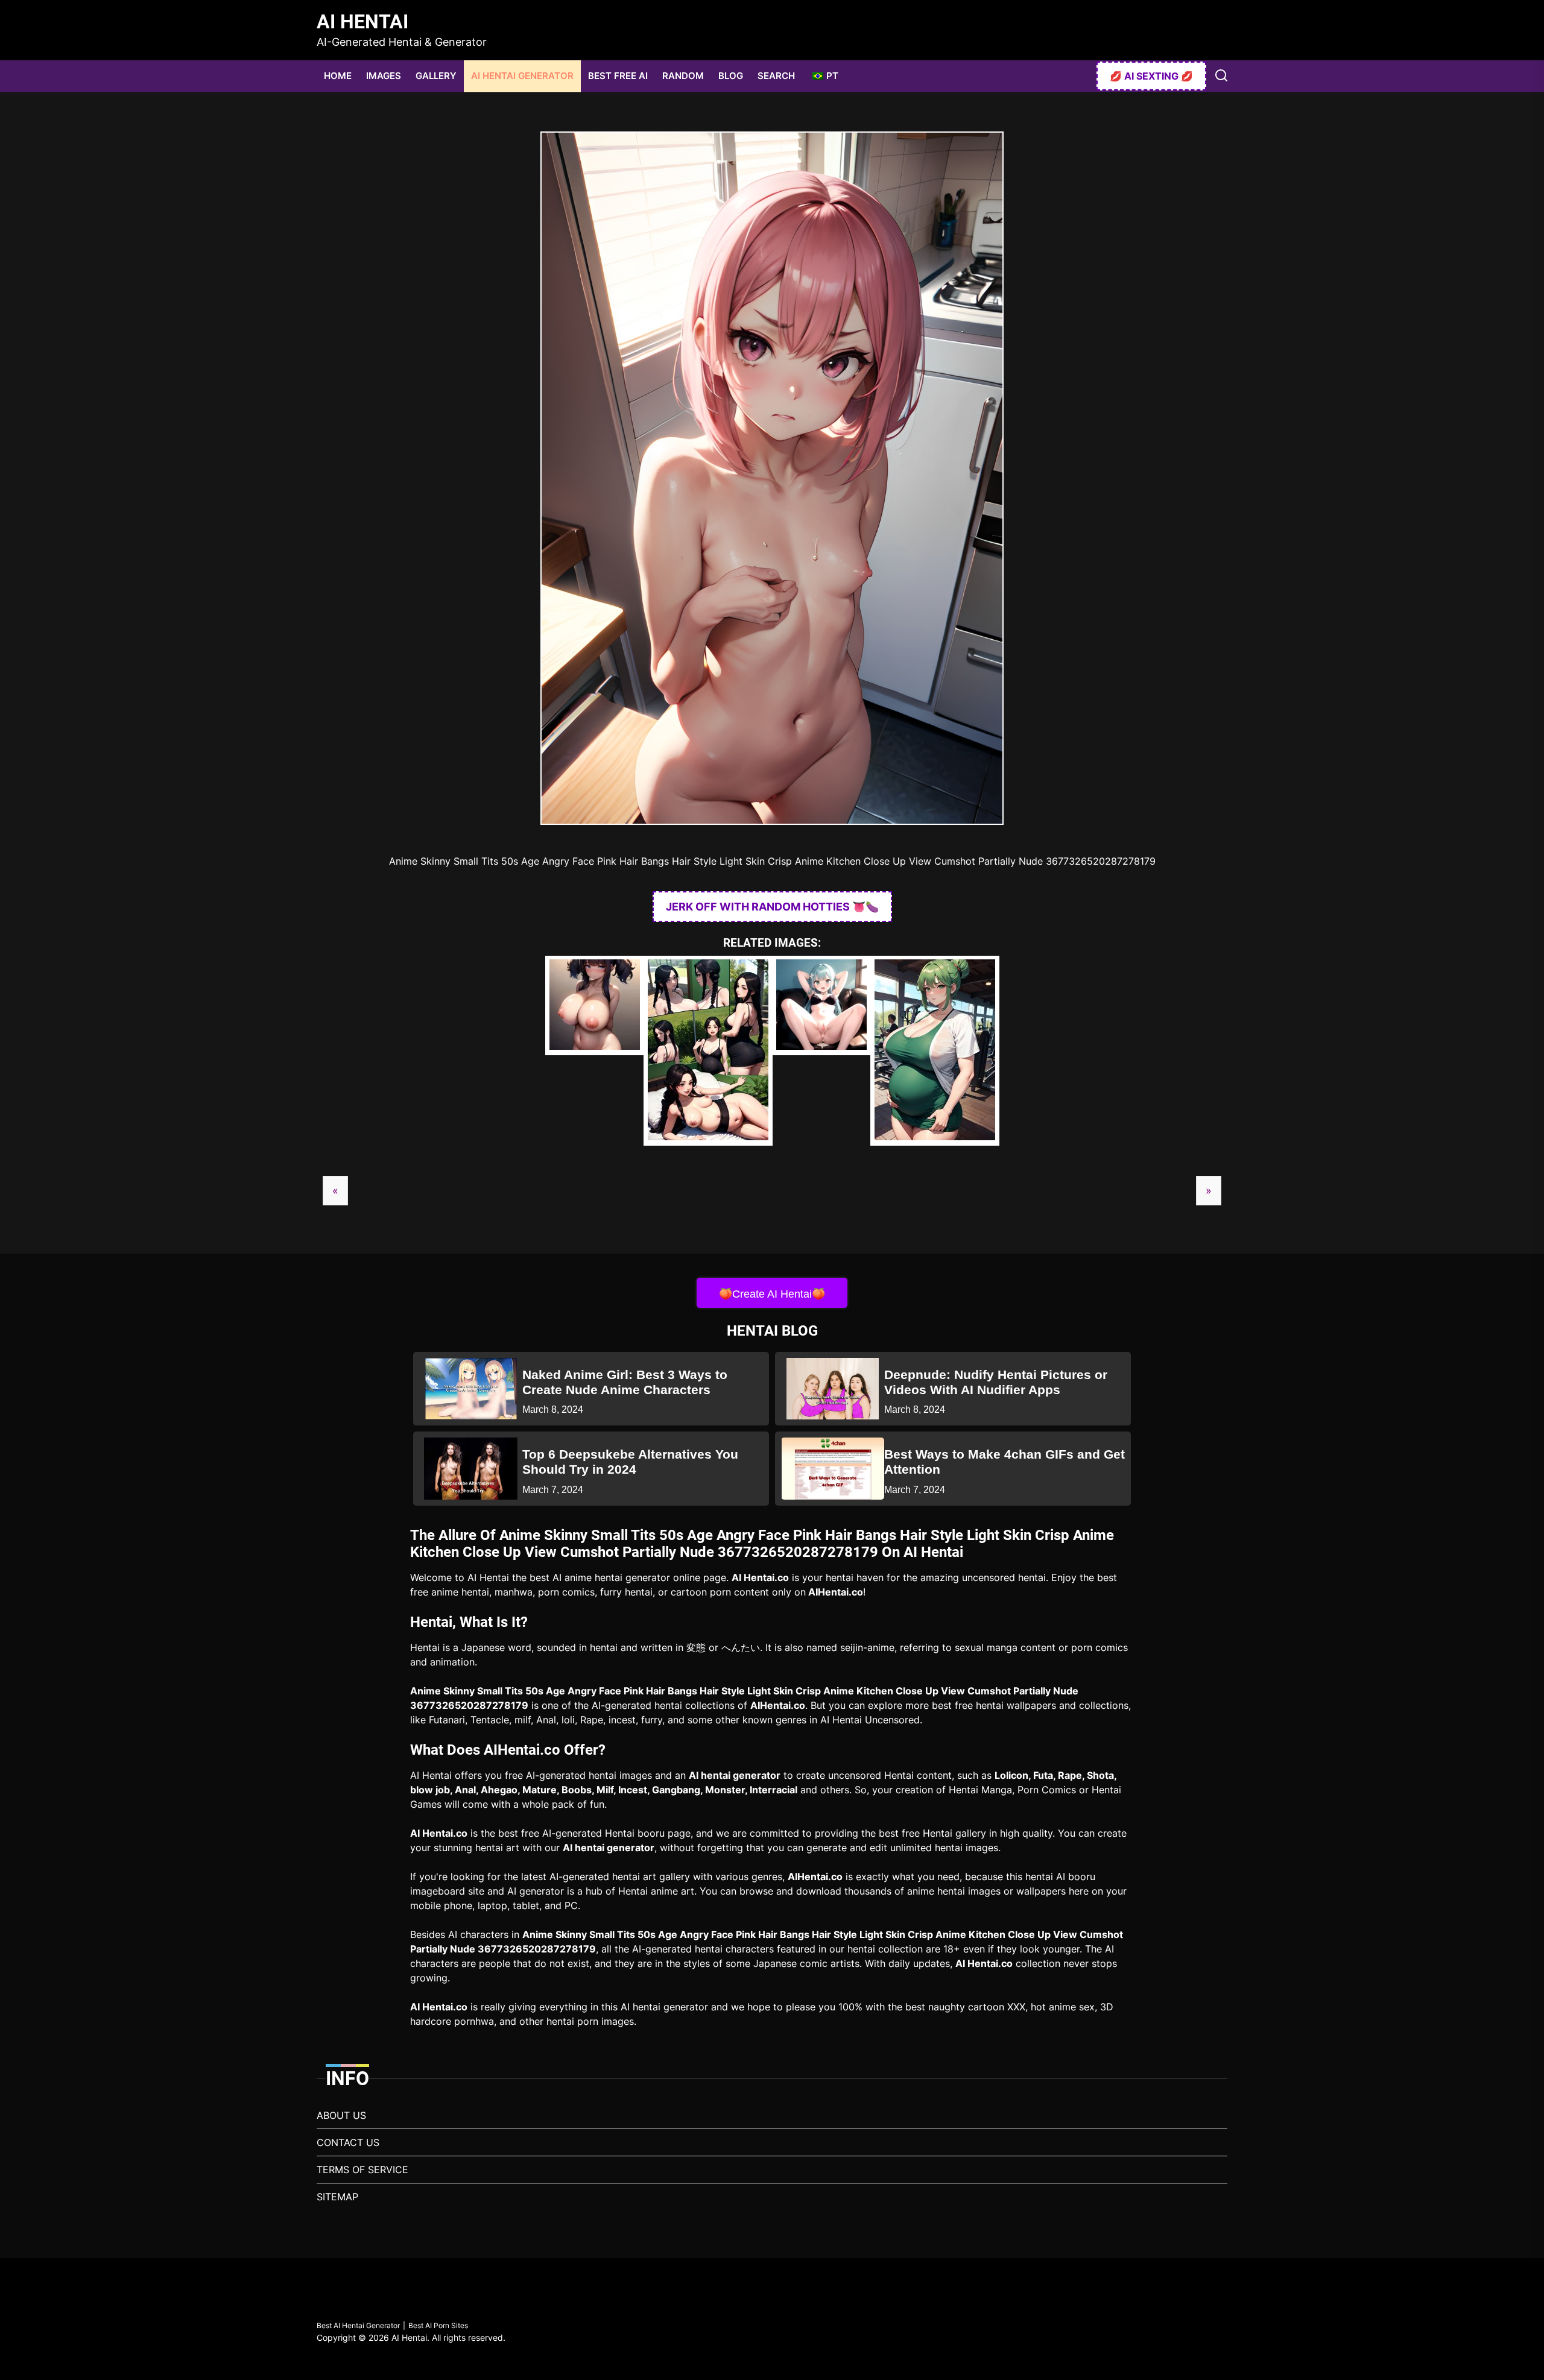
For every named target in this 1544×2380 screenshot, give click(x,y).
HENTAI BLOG (772, 1331)
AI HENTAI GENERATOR (522, 76)
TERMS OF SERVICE (362, 2170)
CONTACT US (348, 2142)
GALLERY (436, 76)
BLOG (731, 76)
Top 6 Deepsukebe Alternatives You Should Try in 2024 (630, 1462)
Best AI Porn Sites (438, 2325)
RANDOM (683, 76)
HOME (338, 76)
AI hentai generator (735, 1775)
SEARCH (776, 76)
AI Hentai (362, 22)
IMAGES (384, 76)
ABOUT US (341, 2115)
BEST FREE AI (618, 76)
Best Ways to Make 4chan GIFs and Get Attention (1005, 1462)
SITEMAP (337, 2197)
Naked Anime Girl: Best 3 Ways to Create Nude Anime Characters (625, 1382)
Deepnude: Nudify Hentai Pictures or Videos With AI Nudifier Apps (996, 1382)
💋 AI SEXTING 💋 (1151, 76)
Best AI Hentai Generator (358, 2325)
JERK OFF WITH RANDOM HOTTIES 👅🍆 (772, 907)
